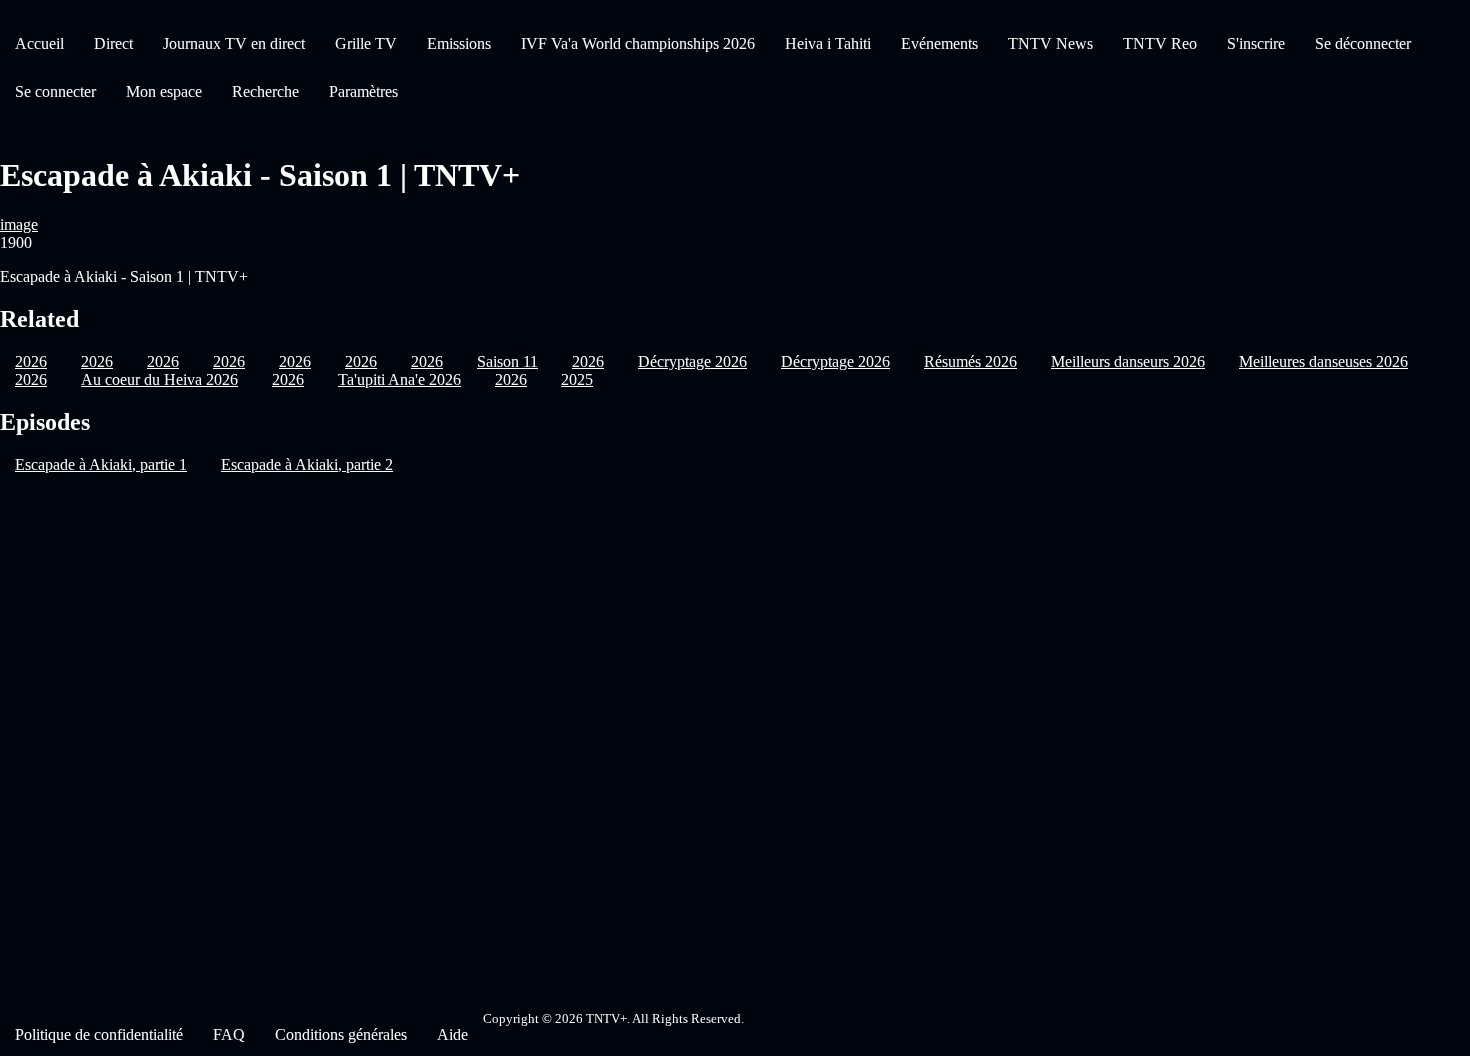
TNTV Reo (1160, 43)
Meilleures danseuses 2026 (1323, 361)
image (19, 224)
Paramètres (363, 91)
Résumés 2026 (970, 361)
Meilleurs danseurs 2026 (1128, 361)
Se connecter (55, 91)
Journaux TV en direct (234, 43)
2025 (577, 379)
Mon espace (164, 91)
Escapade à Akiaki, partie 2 (307, 464)
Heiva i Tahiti (828, 43)
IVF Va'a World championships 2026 (638, 43)
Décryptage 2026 (692, 361)
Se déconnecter (1363, 43)
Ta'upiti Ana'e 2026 (399, 379)
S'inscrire (1256, 43)
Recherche (265, 91)
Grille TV (366, 43)
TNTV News (1050, 43)
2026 (31, 379)
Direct (113, 43)
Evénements (939, 43)
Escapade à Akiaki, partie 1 (101, 464)
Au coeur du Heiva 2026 (159, 379)
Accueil (39, 43)
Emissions (459, 43)
